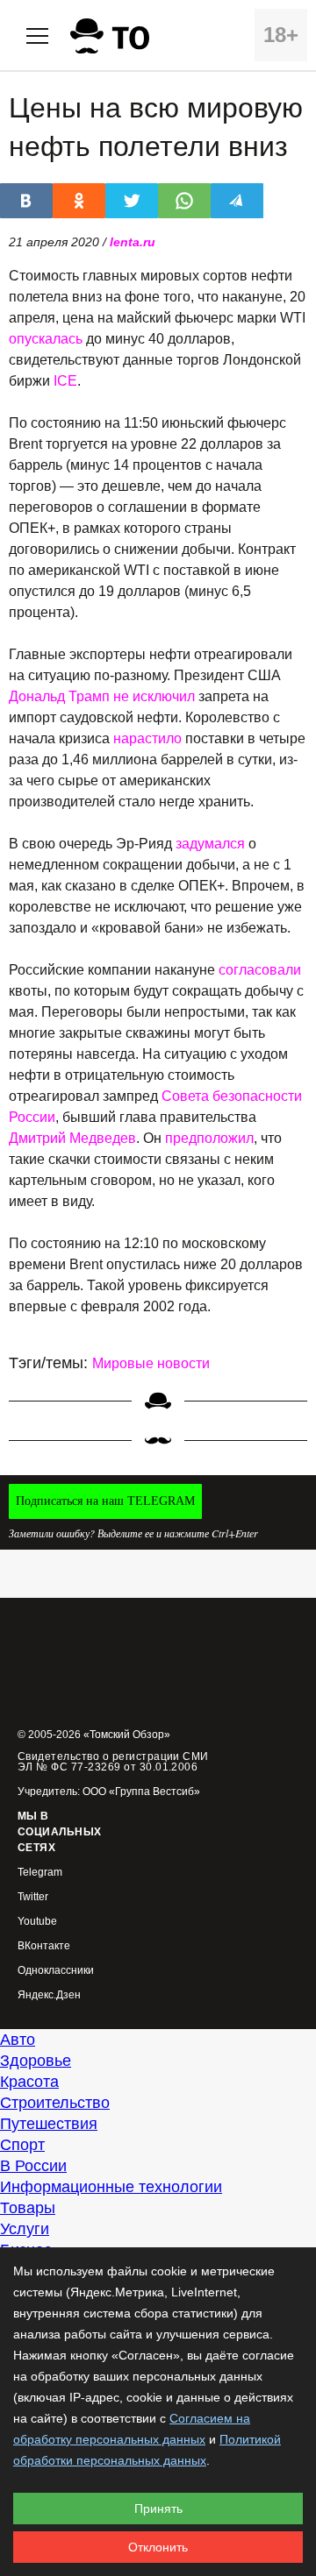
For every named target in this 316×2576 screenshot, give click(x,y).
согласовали (260, 970)
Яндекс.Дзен (49, 1995)
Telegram (40, 1873)
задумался (210, 844)
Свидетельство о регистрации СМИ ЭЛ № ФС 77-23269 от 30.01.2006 (113, 1762)
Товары (28, 2208)
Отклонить (158, 2547)
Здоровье (36, 2061)
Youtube (37, 1922)
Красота (29, 2082)
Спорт (22, 2145)
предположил (209, 1138)
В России (33, 2166)
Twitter (33, 1897)
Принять (158, 2509)
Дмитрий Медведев (72, 1138)
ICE (65, 381)
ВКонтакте (44, 1946)
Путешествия (49, 2124)
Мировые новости (151, 1363)
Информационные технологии (111, 2187)
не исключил (154, 696)
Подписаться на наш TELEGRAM (105, 1501)
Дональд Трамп (59, 696)
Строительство (55, 2103)
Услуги (25, 2229)
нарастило (147, 738)
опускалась (46, 339)
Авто (18, 2040)
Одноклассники (56, 1971)
